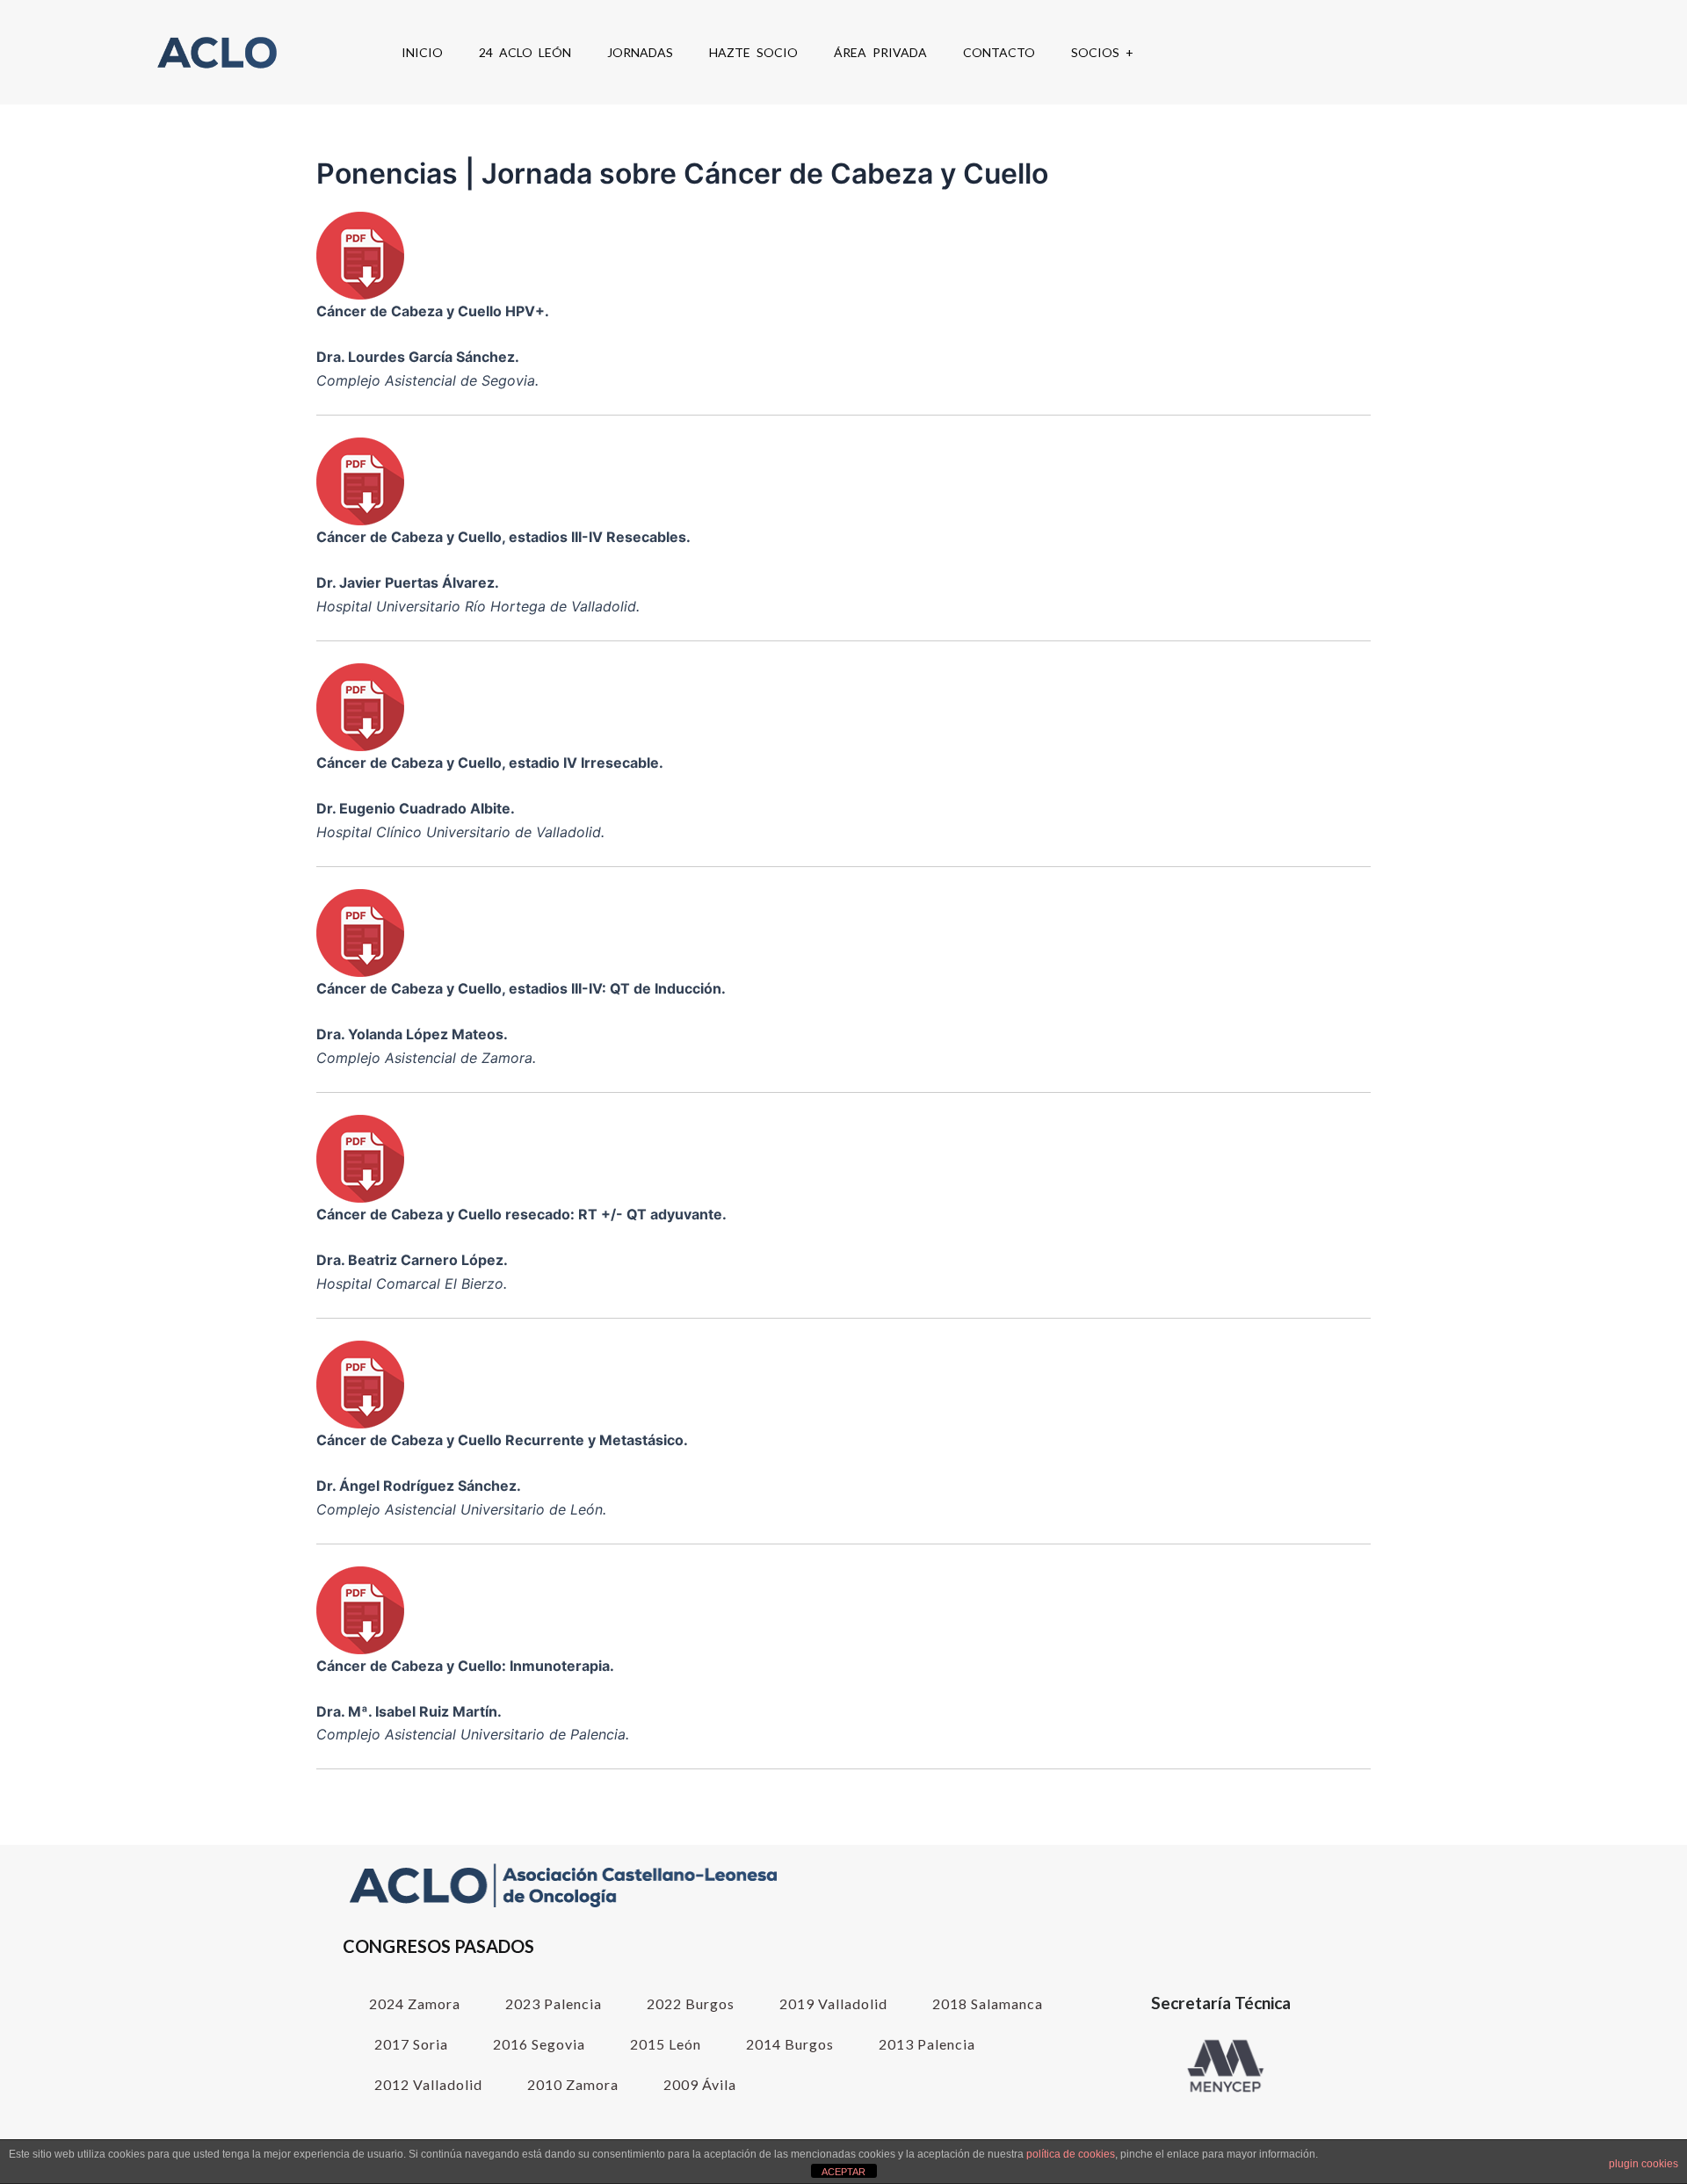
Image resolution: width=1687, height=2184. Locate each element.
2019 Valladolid (833, 2003)
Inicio (422, 52)
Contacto (999, 52)
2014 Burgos (790, 2044)
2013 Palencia (927, 2044)
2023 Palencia (554, 2003)
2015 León (666, 2044)
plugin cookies (1644, 2164)
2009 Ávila (700, 2084)
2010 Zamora (573, 2084)
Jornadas (640, 52)
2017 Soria (411, 2044)
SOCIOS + (1102, 52)
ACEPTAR (843, 2172)
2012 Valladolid (428, 2084)
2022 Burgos (691, 2003)
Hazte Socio (753, 52)
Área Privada (880, 52)
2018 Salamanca (988, 2003)
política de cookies (1071, 2154)
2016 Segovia (539, 2044)
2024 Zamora (415, 2003)
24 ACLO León (525, 52)
